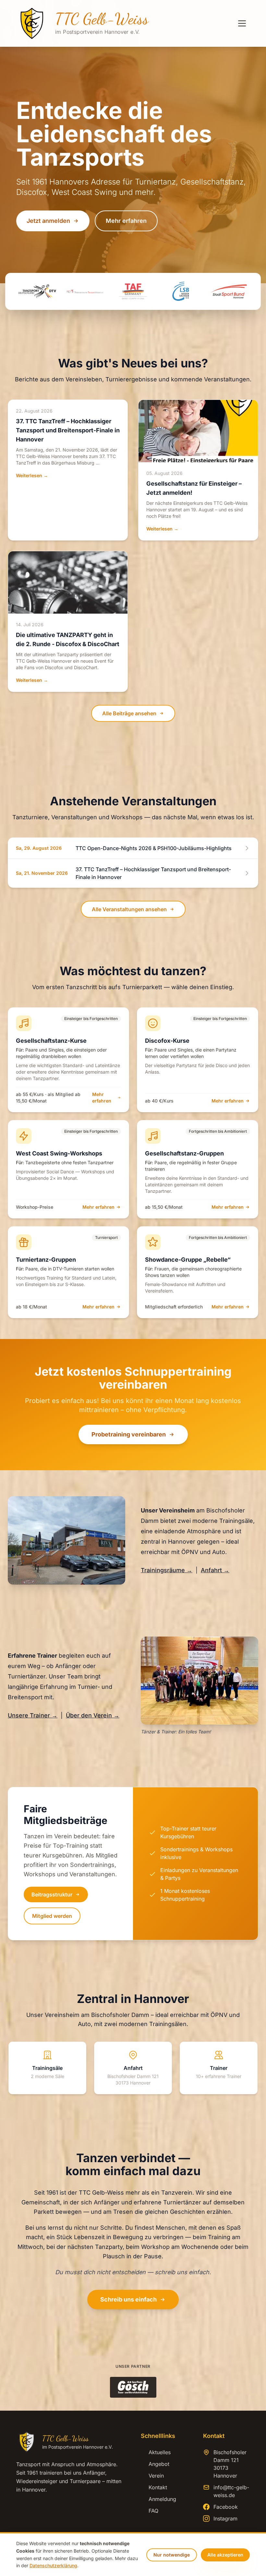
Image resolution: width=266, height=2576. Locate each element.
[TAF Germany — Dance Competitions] (133, 291)
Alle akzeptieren (225, 2555)
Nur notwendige (172, 2555)
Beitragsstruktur (52, 1894)
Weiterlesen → (32, 475)
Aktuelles (156, 2452)
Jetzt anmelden (48, 221)
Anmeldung (158, 2499)
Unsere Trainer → (33, 1715)
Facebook (226, 2507)
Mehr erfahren (126, 221)
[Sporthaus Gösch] (133, 2387)
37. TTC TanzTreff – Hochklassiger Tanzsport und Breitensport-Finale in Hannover (68, 430)
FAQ (150, 2511)
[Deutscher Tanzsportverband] (37, 291)
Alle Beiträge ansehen (129, 713)
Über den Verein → (93, 1715)
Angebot (155, 2464)
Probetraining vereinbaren (129, 1434)
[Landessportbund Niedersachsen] (181, 291)
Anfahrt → (215, 1570)
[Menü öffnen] (242, 23)
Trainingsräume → (167, 1570)
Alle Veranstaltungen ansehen (129, 909)
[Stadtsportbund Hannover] (229, 291)
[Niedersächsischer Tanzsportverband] (85, 291)
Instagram (225, 2519)
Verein (152, 2476)
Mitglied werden (52, 1916)
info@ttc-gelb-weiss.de (231, 2491)
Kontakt (154, 2487)
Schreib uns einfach (128, 2299)
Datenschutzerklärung (53, 2565)
